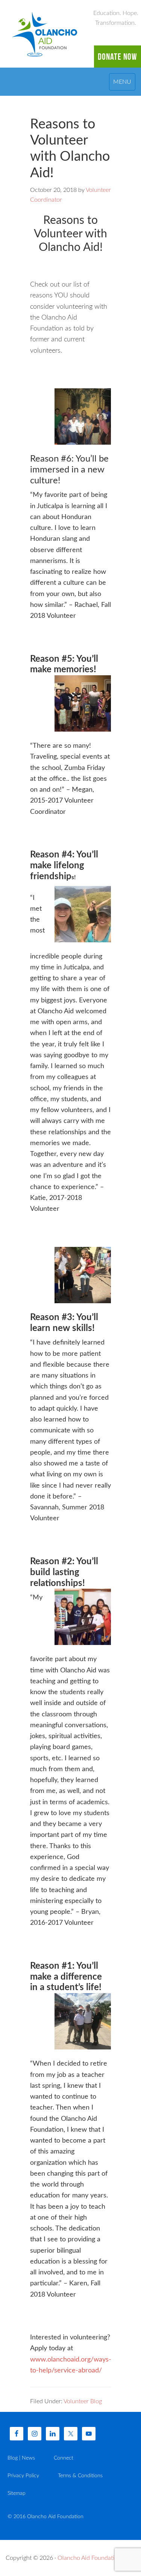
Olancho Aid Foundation (45, 34)
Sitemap (17, 2493)
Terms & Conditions (80, 2476)
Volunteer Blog (83, 2401)
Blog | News (21, 2458)
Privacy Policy (23, 2476)
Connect (64, 2458)
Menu (122, 82)
